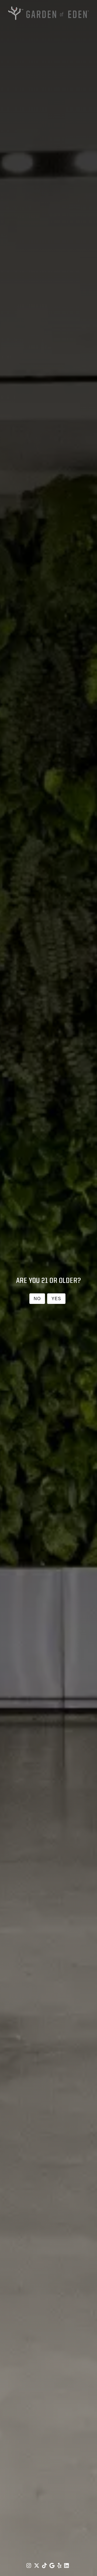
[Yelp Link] (60, 2565)
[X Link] (37, 2565)
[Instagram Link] (29, 2565)
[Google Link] (53, 2565)
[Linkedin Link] (67, 2565)
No (37, 1299)
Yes (56, 1299)
